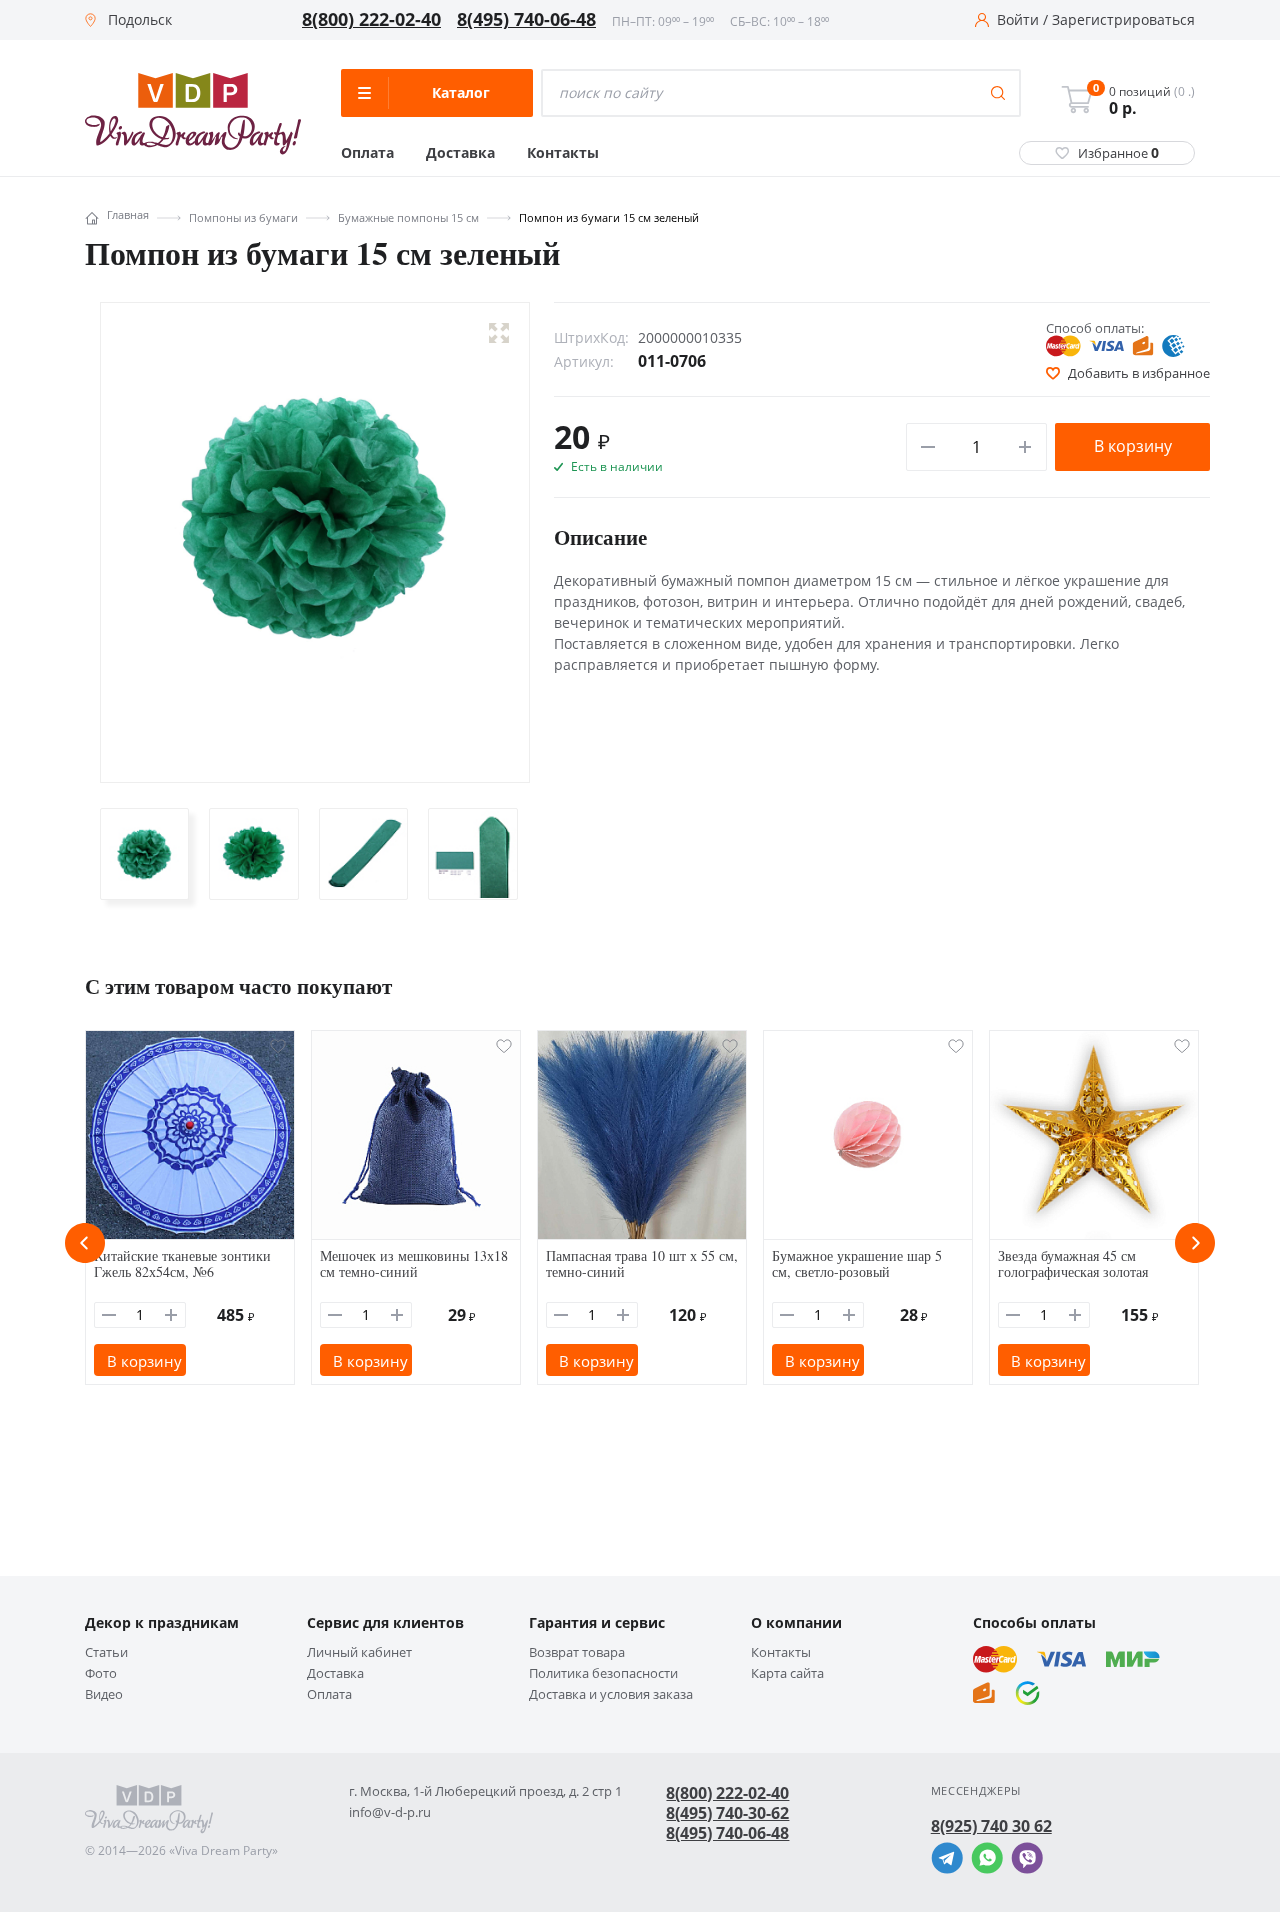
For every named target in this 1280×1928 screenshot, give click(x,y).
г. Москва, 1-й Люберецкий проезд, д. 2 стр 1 (485, 1791)
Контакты (563, 153)
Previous (85, 1243)
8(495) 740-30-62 (727, 1813)
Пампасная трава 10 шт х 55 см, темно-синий (642, 1264)
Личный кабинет (359, 1652)
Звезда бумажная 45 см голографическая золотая (1073, 1264)
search (998, 93)
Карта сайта (787, 1673)
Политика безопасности (603, 1673)
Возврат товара (577, 1652)
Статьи (106, 1652)
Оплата (367, 153)
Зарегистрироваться (1123, 20)
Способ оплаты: (1095, 328)
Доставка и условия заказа (611, 1694)
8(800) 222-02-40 (371, 20)
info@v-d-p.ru (390, 1812)
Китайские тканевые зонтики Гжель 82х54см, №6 (182, 1264)
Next (1195, 1243)
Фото (101, 1673)
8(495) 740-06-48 (526, 20)
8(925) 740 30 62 (991, 1826)
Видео (104, 1694)
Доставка (460, 153)
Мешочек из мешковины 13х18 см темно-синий (414, 1264)
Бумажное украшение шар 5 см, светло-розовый (857, 1264)
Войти (1018, 20)
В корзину (1133, 446)
